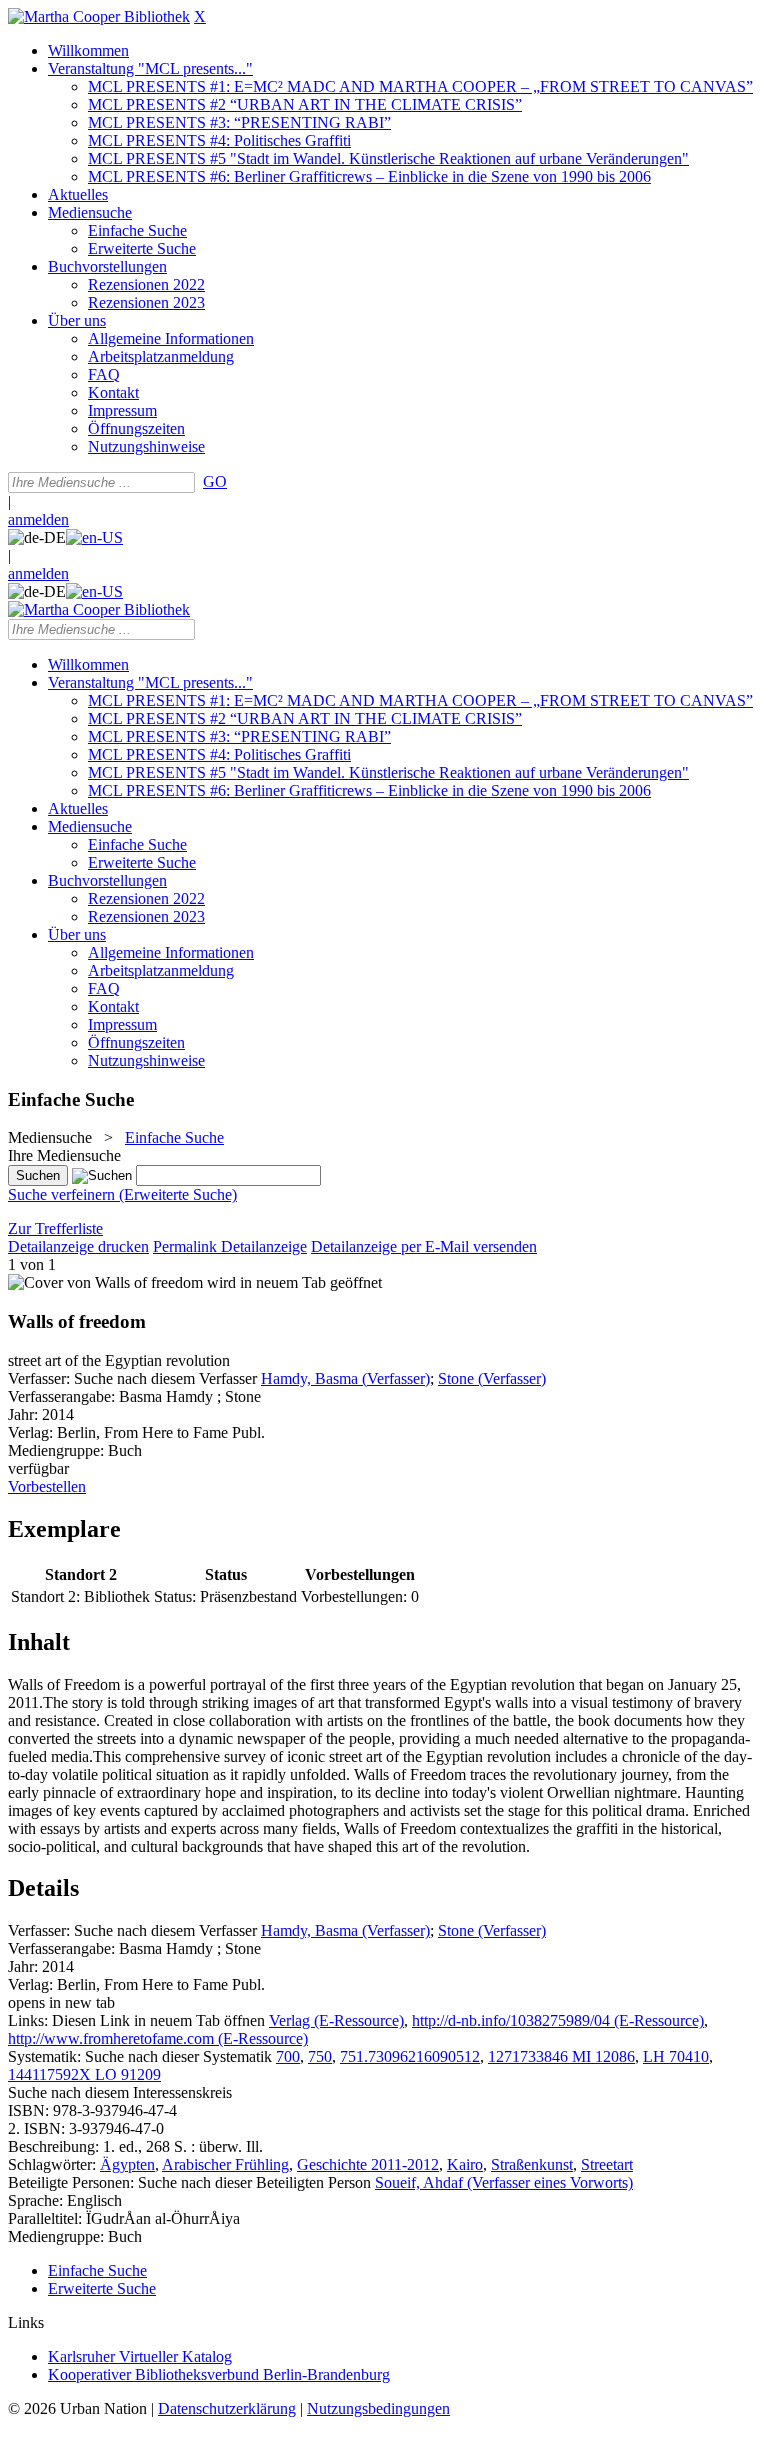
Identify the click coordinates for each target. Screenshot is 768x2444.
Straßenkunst (532, 2164)
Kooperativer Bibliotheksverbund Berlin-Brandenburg (219, 2374)
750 (320, 2056)
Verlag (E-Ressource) (336, 2020)
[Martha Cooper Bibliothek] (99, 16)
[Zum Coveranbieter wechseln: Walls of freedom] (105, 1282)
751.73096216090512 (410, 2056)
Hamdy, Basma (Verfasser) (345, 1378)
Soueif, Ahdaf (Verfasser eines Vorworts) (504, 2182)
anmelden (38, 519)
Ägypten (127, 2164)
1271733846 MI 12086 (561, 2056)
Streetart (607, 2164)
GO (215, 481)
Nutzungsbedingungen (378, 2408)
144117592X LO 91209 (84, 2074)
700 (288, 2056)
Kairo (465, 2164)
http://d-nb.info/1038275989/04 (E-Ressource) (558, 2020)
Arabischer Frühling (225, 2164)
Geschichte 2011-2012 (368, 2164)
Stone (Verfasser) (492, 1378)
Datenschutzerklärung (227, 2408)
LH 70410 (676, 2056)
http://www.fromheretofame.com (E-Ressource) (158, 2038)
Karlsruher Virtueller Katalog (140, 2356)
